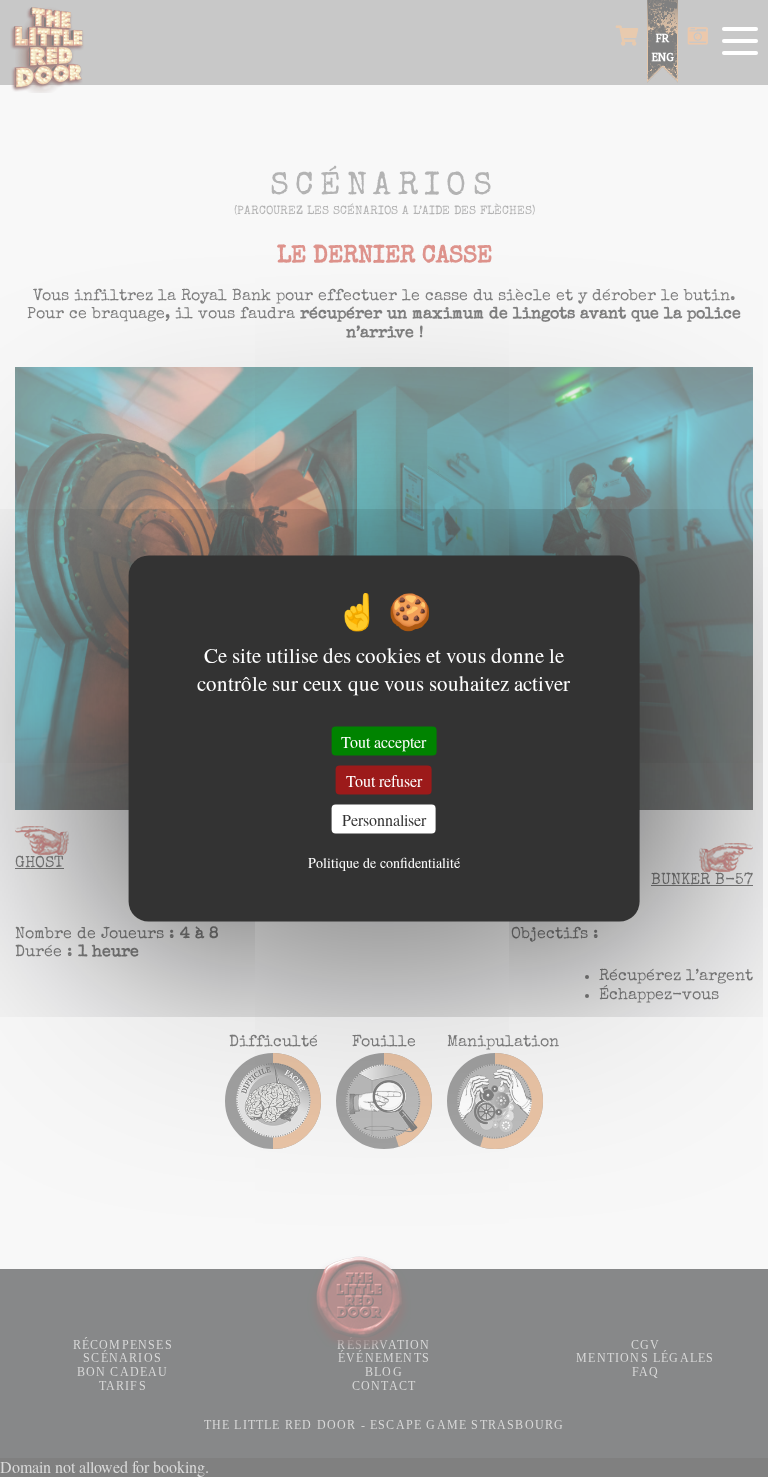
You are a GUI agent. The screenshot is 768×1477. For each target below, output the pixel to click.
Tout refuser (384, 780)
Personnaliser (384, 819)
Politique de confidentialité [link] (384, 861)
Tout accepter (383, 740)
